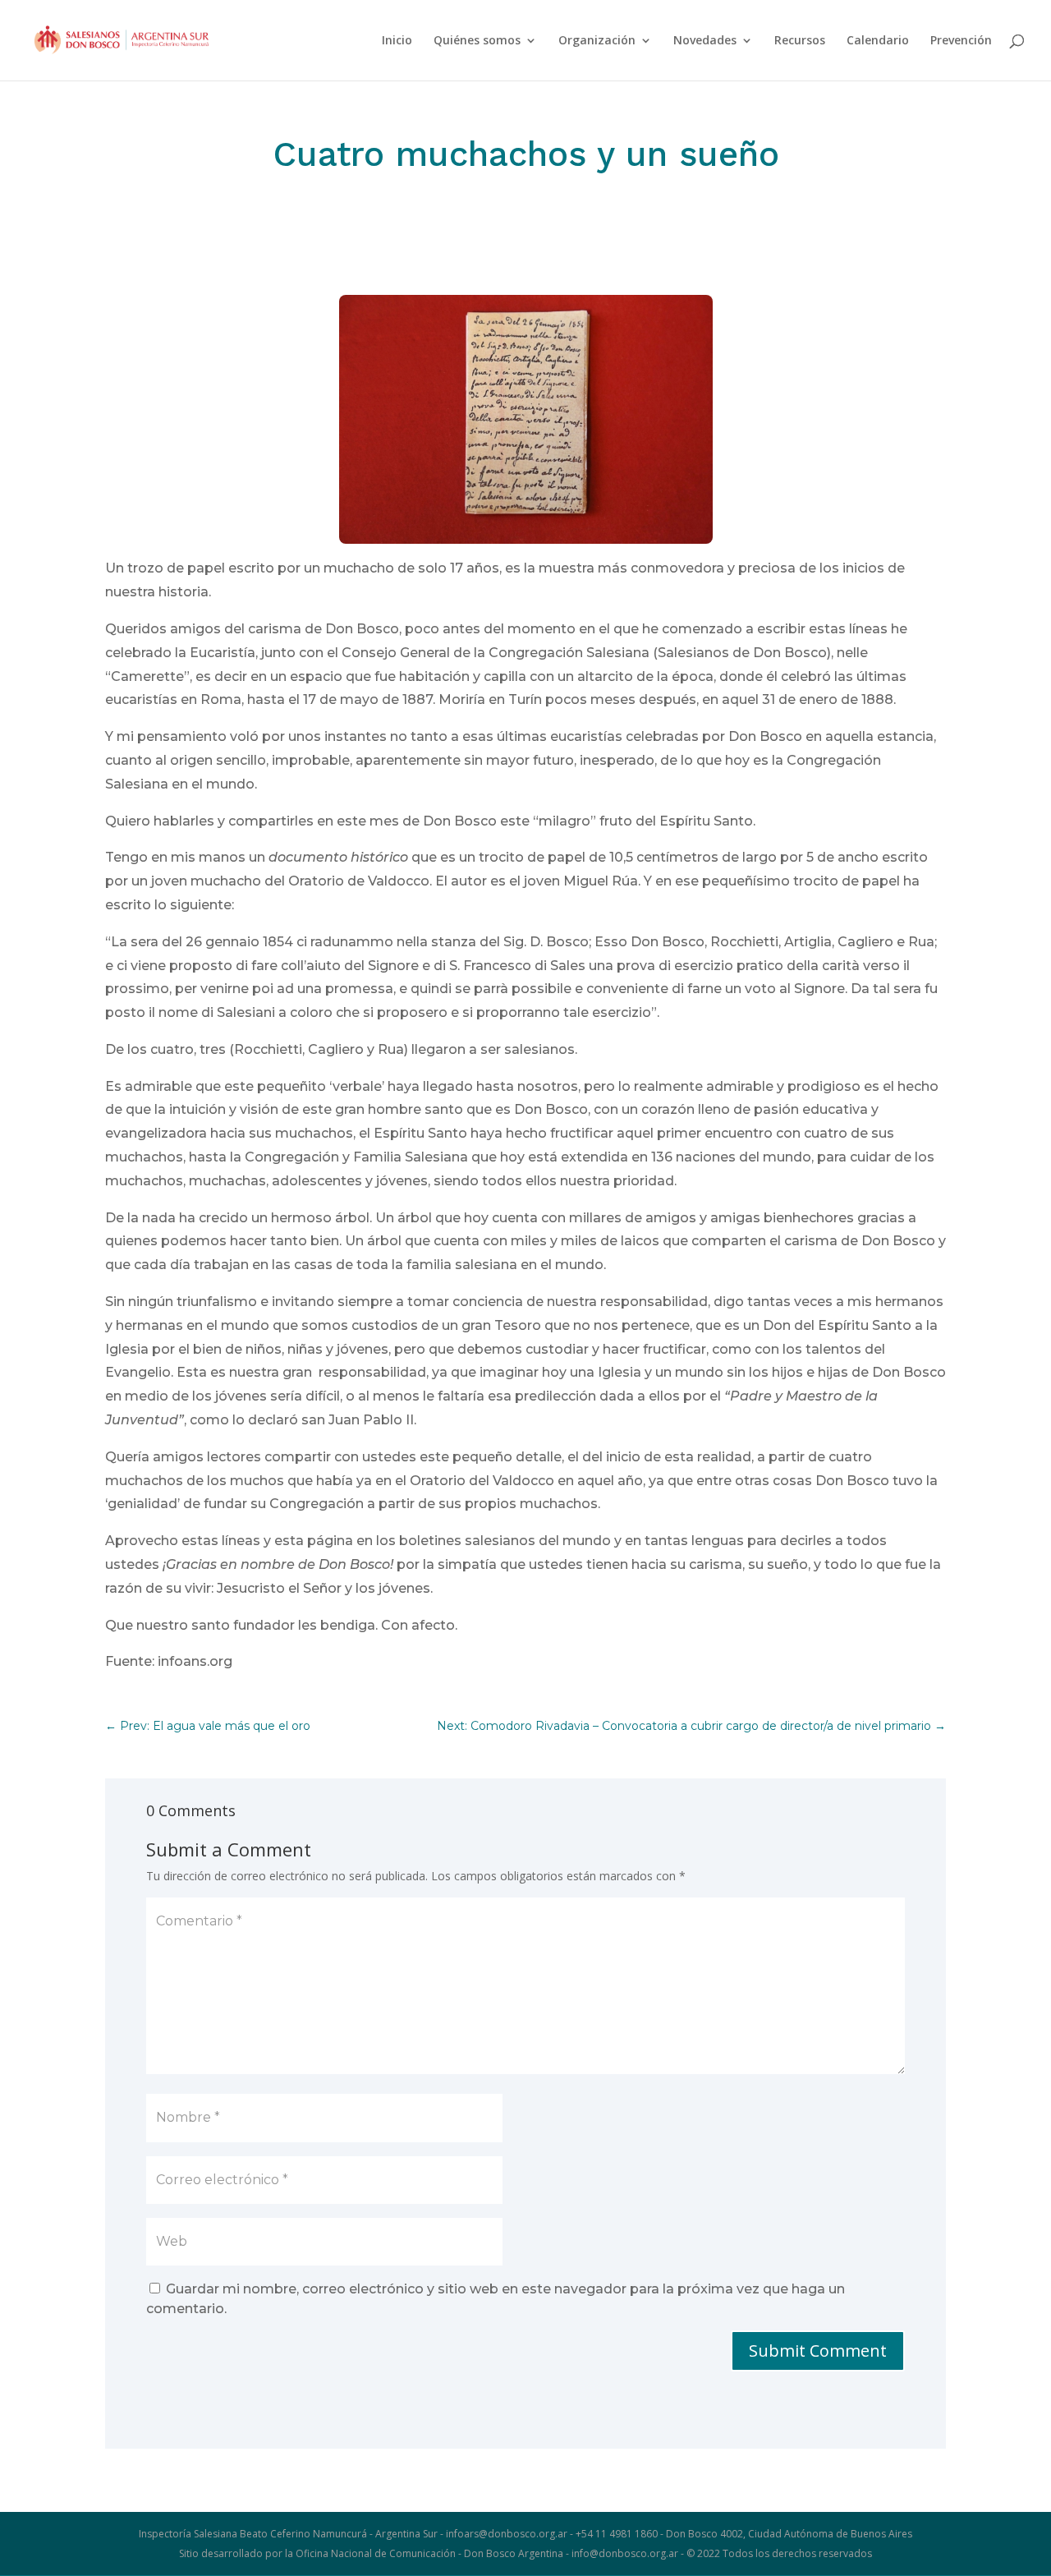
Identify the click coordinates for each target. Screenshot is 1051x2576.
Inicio (397, 41)
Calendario (878, 41)
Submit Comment (818, 2351)
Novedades (705, 41)
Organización (597, 41)
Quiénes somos (477, 41)
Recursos (800, 41)
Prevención (961, 41)
